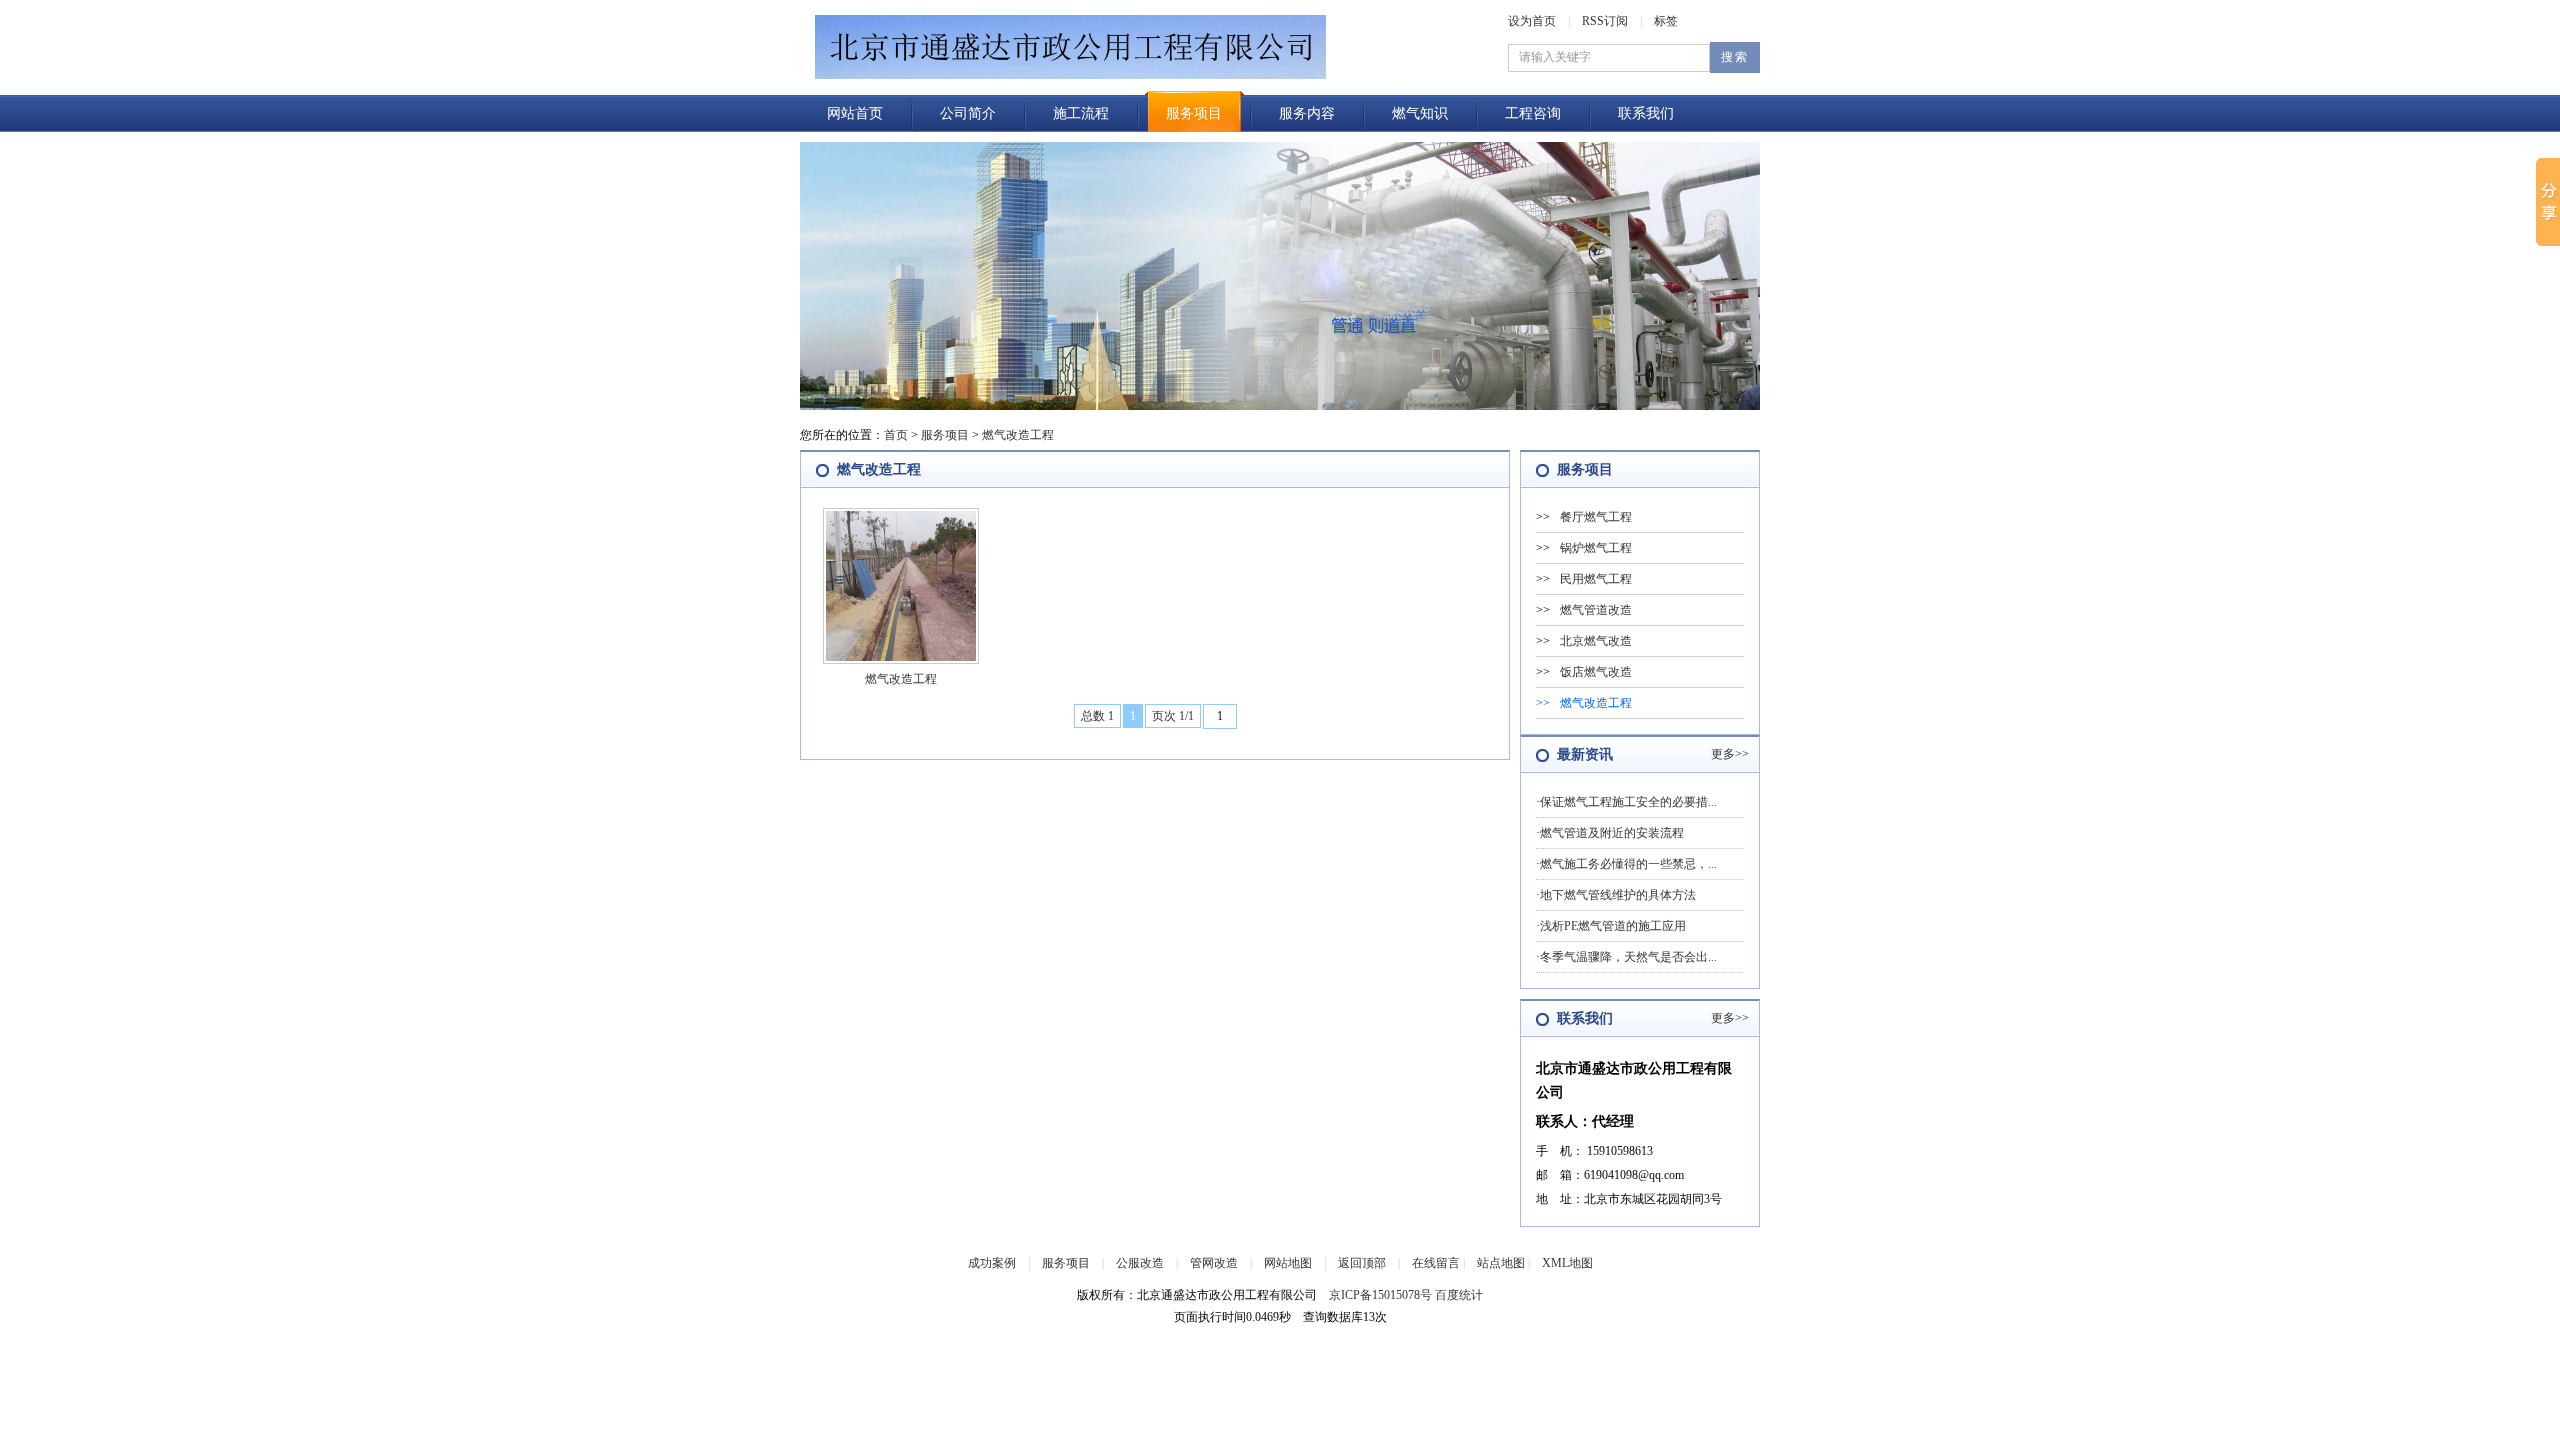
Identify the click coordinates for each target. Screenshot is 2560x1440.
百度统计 (1459, 1295)
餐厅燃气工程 (1596, 517)
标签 (1666, 21)
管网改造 (1214, 1263)
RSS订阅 (1605, 21)
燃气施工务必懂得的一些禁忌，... (1628, 864)
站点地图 (1501, 1263)
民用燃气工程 (1596, 579)
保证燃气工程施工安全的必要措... (1628, 802)
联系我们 (1646, 113)
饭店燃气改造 (1596, 672)
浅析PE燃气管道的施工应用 (1613, 926)
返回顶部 (1362, 1263)
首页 (896, 435)
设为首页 (1532, 21)
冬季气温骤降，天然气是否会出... (1628, 957)
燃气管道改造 (1596, 610)
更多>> (1730, 754)
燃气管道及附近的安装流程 (1612, 833)
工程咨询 (1533, 113)
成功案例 (992, 1263)
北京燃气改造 (1596, 641)
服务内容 (1307, 113)
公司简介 (968, 113)
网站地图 (1288, 1263)
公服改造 (1140, 1263)
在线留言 (1436, 1263)
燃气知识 (1420, 113)
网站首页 (855, 113)
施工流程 (1081, 113)
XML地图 (1567, 1263)
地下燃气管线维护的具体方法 (1618, 895)
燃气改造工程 (1018, 435)
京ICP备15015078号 (1380, 1295)
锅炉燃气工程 (1596, 548)
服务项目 (1194, 113)
